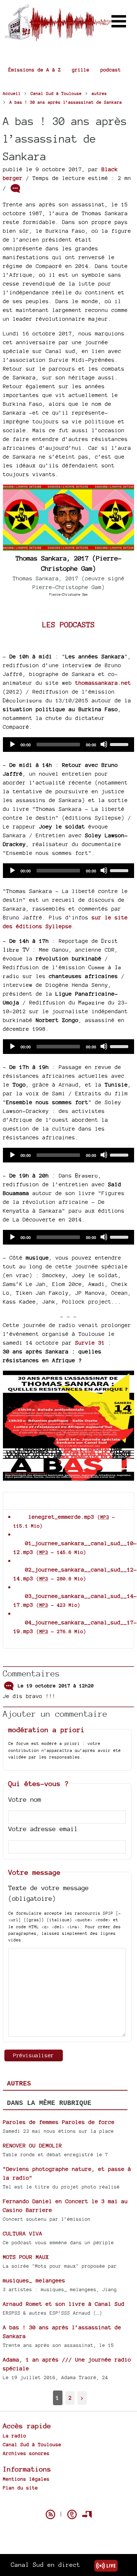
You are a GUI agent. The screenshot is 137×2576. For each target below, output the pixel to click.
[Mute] (104, 744)
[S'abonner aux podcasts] (72, 2514)
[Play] (12, 744)
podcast (111, 70)
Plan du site (20, 2488)
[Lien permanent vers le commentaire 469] (9, 1685)
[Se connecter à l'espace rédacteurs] (87, 2514)
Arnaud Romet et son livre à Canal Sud (64, 2304)
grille (81, 70)
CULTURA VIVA (23, 2233)
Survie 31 (90, 1343)
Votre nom (25, 1799)
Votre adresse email (43, 1829)
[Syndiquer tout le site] (50, 2514)
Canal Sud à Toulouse (32, 2444)
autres (19, 2084)
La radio (15, 2436)
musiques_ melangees (34, 2280)
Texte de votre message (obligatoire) (49, 1893)
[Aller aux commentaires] (15, 188)
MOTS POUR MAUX (26, 2257)
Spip (69, 2502)
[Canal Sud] (58, 38)
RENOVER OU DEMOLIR (33, 2145)
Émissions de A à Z (35, 70)
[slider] (120, 744)
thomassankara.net (103, 683)
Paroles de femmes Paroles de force (59, 2122)
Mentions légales (26, 2479)
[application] (68, 745)
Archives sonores (26, 2453)
